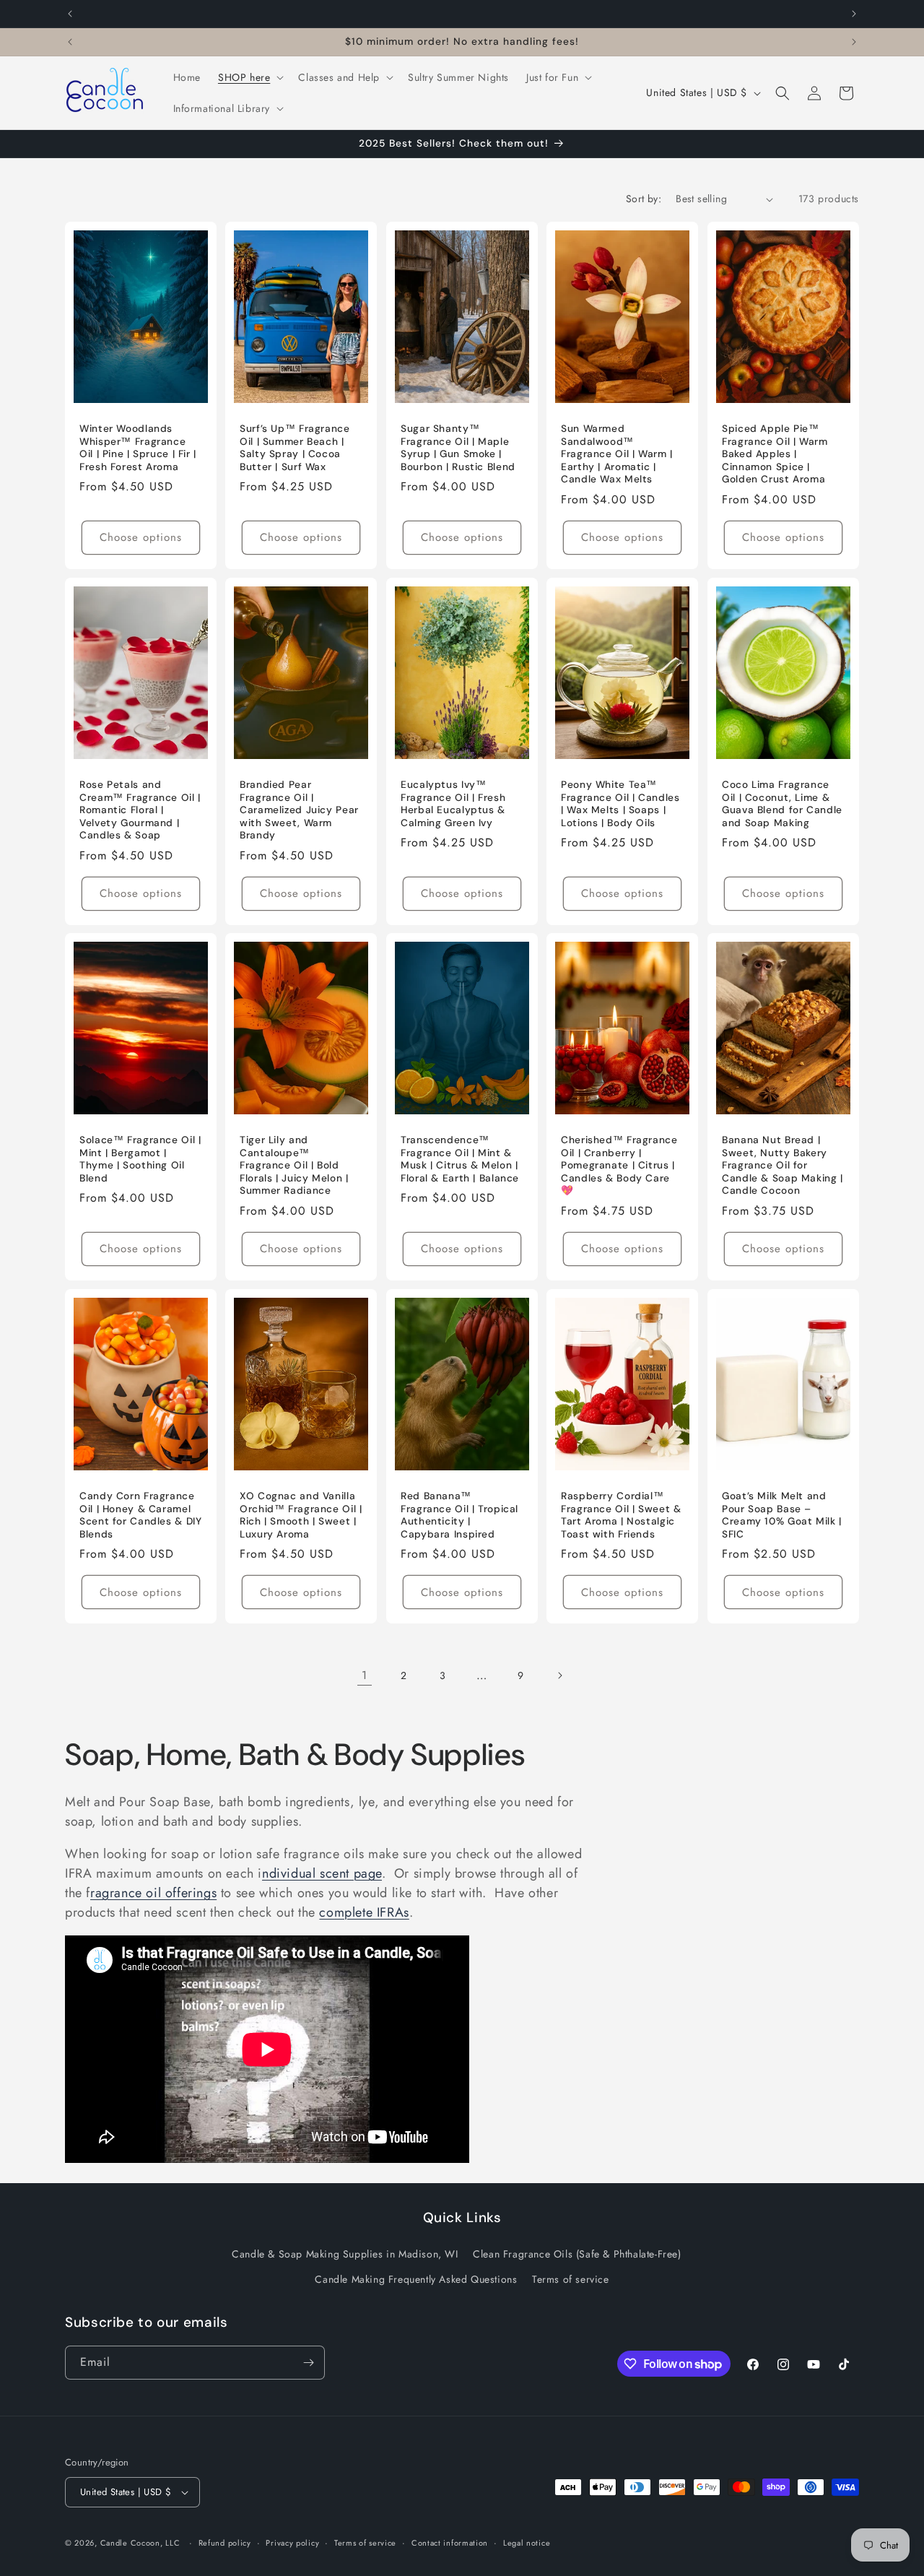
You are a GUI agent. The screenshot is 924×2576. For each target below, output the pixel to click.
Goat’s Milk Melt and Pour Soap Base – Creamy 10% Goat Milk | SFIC (782, 1515)
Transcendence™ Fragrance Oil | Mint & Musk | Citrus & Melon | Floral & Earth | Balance (460, 1159)
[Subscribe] (308, 2363)
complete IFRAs (364, 1912)
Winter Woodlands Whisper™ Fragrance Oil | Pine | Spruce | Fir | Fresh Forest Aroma (138, 448)
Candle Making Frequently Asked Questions (416, 2279)
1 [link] (365, 1675)
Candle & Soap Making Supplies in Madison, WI (345, 2254)
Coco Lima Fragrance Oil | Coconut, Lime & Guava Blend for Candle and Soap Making (782, 804)
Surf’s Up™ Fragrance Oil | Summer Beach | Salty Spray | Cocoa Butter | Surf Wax (295, 448)
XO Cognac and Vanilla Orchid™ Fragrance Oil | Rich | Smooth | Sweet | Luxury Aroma (301, 1515)
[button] (249, 77)
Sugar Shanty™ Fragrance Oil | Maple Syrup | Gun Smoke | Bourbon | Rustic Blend (458, 448)
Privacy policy (292, 2543)
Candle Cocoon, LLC (140, 2543)
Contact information (450, 2543)
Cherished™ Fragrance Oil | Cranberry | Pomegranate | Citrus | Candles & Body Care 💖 (619, 1165)
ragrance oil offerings (153, 1893)
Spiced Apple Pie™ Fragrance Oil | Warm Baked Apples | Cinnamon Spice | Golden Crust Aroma (775, 454)
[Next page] (559, 1675)
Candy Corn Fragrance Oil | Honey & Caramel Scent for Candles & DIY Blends (141, 1515)
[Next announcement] (854, 14)
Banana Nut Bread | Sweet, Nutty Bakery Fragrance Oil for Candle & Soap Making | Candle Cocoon (783, 1165)
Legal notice (527, 2543)
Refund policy (225, 2543)
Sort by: (644, 199)
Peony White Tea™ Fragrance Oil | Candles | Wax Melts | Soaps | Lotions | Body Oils (620, 804)
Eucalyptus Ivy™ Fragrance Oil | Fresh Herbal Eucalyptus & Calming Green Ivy (453, 804)
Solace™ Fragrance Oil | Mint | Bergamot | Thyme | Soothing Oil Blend (140, 1159)
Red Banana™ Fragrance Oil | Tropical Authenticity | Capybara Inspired (459, 1515)
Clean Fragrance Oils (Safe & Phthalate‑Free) (577, 2254)
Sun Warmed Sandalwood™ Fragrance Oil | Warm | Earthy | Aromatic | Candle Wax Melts (617, 454)
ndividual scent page (322, 1873)
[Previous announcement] (70, 14)
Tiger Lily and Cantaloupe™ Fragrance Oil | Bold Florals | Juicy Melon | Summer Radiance (294, 1165)
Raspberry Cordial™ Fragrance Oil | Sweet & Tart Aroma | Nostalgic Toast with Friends (621, 1515)
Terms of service (571, 2279)
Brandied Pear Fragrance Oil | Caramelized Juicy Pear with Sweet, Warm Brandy (299, 810)
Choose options (141, 537)
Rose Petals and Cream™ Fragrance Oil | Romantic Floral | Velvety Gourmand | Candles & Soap (140, 810)
